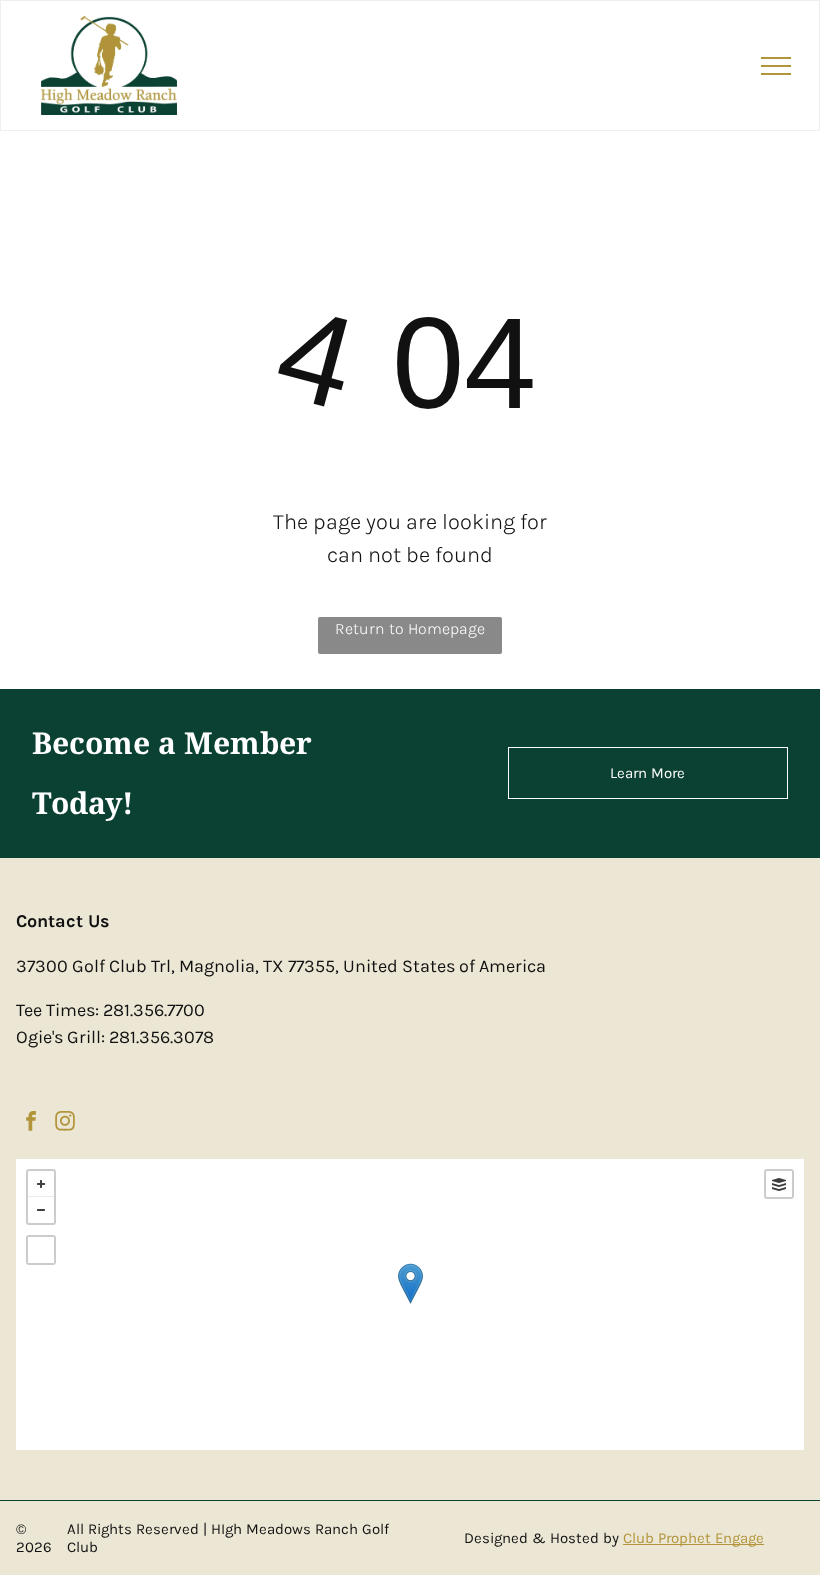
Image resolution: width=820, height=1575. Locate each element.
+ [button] (41, 1184)
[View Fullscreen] (41, 1250)
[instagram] (65, 1123)
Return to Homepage (410, 628)
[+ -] (409, 1304)
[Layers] (779, 1184)
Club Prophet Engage (693, 1538)
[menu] (776, 66)
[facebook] (31, 1123)
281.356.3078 (161, 1037)
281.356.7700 (154, 1010)
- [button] (41, 1210)
